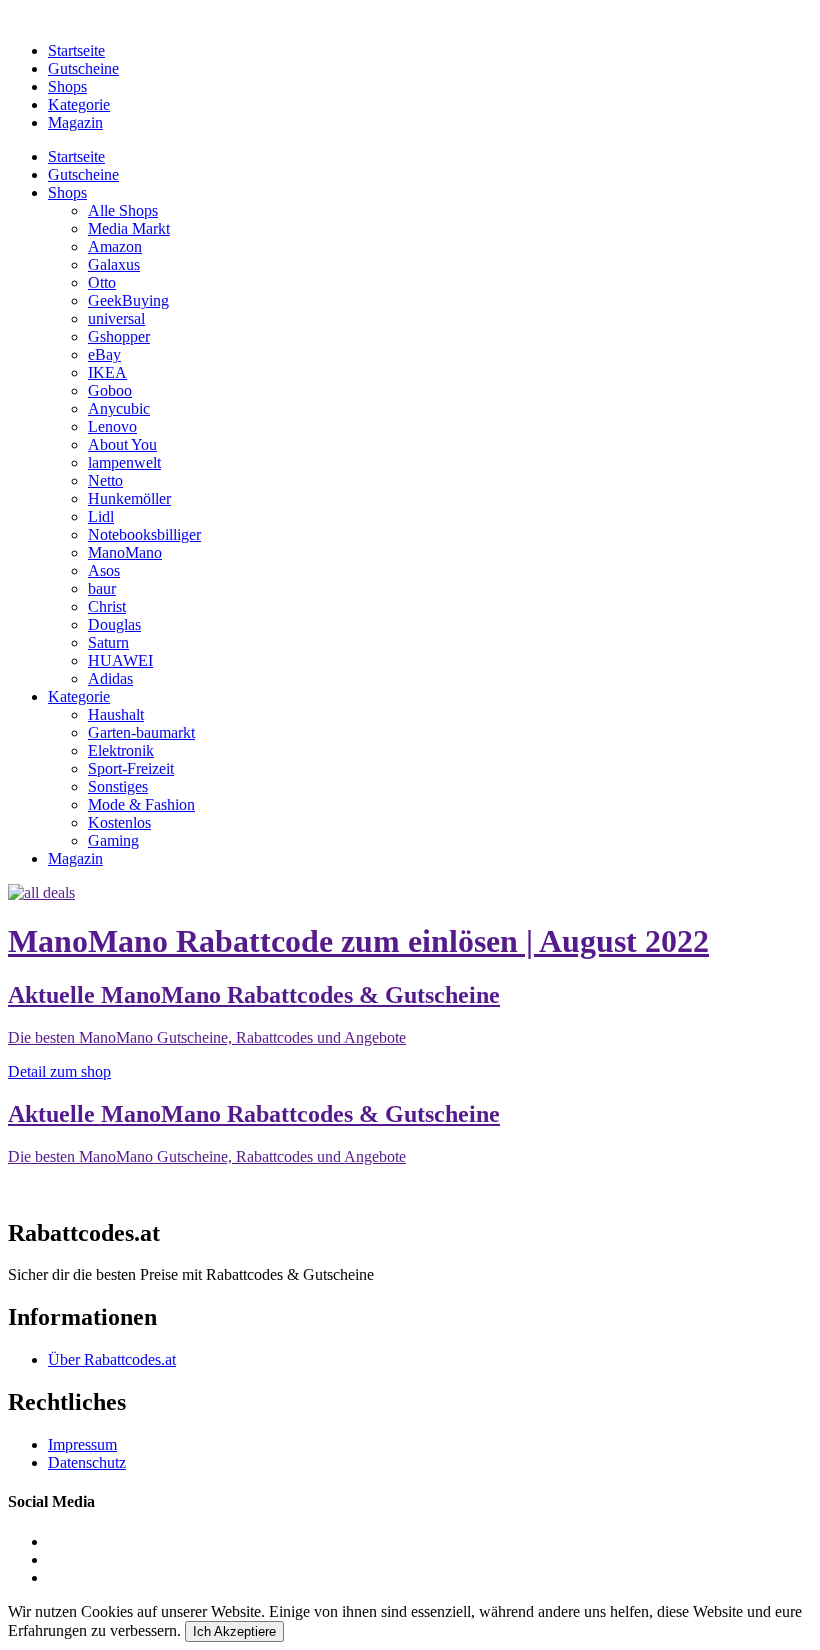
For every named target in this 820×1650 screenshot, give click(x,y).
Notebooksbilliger (144, 534)
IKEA (107, 372)
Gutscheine (83, 68)
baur (102, 588)
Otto (102, 282)
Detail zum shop (59, 1071)
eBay (104, 354)
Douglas (114, 624)
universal (116, 318)
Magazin (75, 122)
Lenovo (112, 426)
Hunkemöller (129, 498)
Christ (107, 606)
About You (122, 444)
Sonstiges (118, 786)
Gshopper (119, 336)
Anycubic (119, 408)
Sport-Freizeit (131, 768)
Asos (104, 570)
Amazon (115, 246)
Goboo (110, 390)
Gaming (113, 840)
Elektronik (121, 750)
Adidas (110, 678)
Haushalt (116, 714)
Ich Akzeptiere (234, 1631)
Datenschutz (87, 1462)
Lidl (101, 516)
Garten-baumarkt (141, 732)
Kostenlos (119, 822)
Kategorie (79, 104)
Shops (67, 86)
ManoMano (125, 552)
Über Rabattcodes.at (112, 1359)
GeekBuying (128, 300)
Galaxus (114, 264)
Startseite (76, 50)
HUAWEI (120, 660)
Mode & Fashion (141, 804)
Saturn (108, 642)
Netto (105, 480)
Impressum (82, 1444)
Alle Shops (123, 210)
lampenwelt (124, 462)
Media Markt (129, 228)
